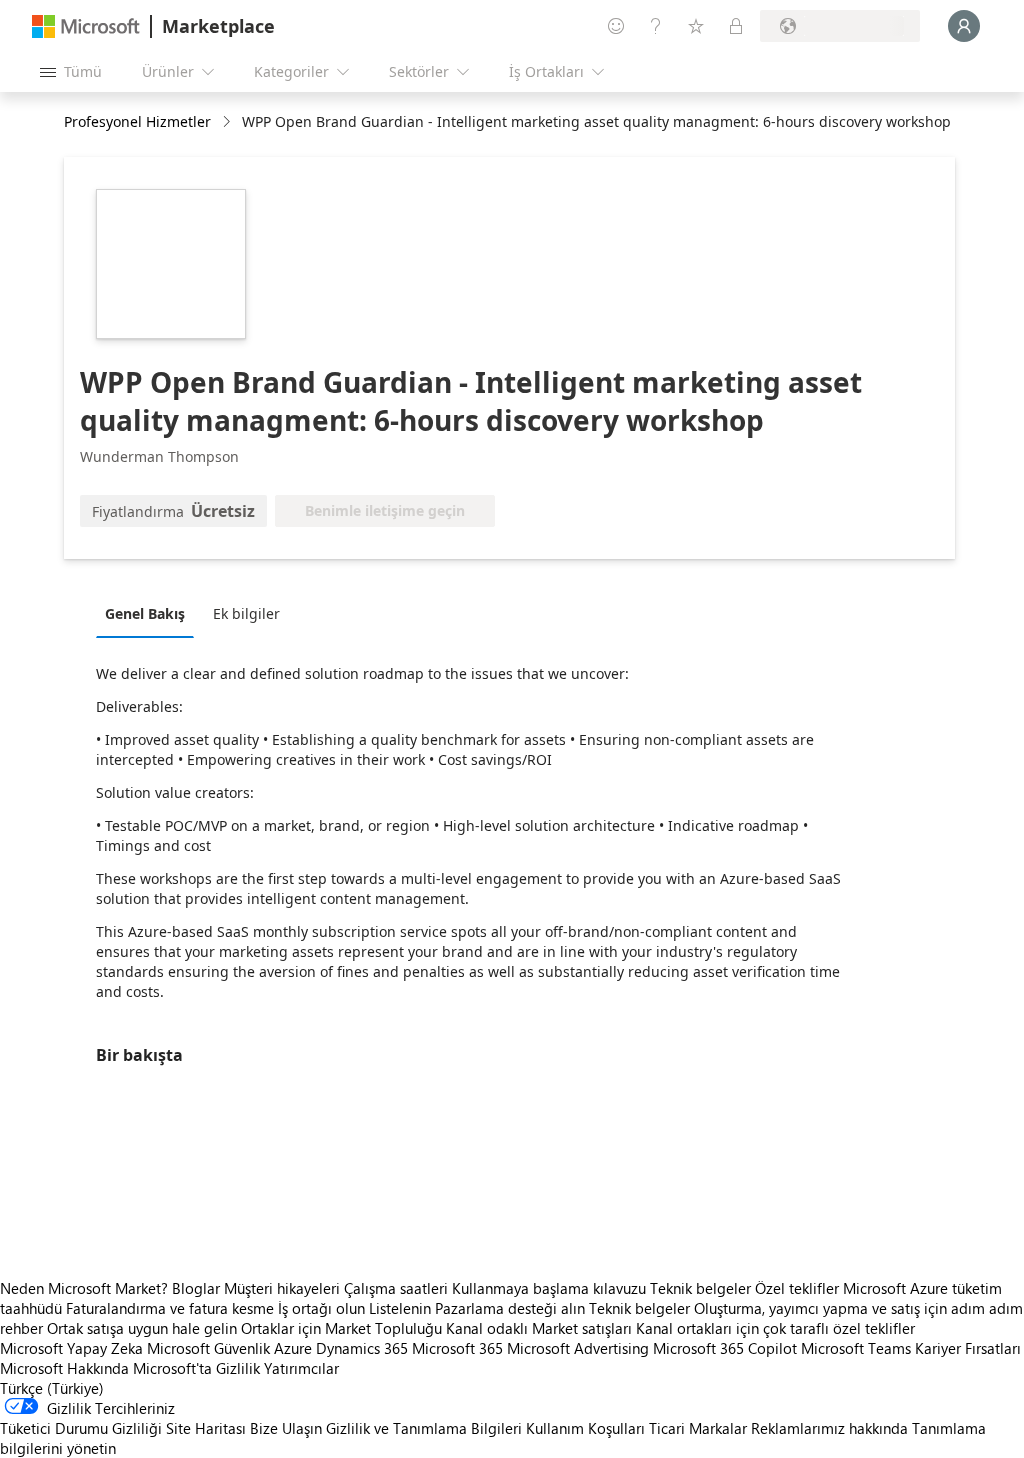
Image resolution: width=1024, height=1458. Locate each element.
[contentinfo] (228, 122)
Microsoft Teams (856, 1348)
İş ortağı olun (321, 1308)
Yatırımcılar (301, 1368)
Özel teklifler (797, 1288)
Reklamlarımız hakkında (829, 1428)
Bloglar (196, 1288)
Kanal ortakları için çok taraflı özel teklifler (775, 1328)
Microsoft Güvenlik (208, 1348)
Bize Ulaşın (286, 1428)
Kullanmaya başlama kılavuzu (549, 1288)
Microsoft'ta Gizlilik (196, 1368)
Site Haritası (206, 1428)
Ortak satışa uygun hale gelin (142, 1328)
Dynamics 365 (362, 1348)
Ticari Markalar (698, 1428)
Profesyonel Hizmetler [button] (137, 121)
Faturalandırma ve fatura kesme (170, 1308)
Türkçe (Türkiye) (52, 1388)
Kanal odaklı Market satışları (539, 1328)
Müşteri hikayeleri (282, 1288)
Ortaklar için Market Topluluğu (341, 1328)
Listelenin (400, 1308)
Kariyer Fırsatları (968, 1348)
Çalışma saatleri (396, 1288)
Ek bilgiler (246, 613)
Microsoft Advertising (578, 1348)
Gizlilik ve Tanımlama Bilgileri (424, 1428)
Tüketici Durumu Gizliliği (81, 1428)
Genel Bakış (145, 613)
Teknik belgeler (700, 1288)
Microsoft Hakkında (64, 1368)
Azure (293, 1348)
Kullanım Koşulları (585, 1428)
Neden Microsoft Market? (84, 1288)
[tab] (150, 613)
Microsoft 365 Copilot (725, 1348)
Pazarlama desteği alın (510, 1308)
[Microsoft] (86, 26)
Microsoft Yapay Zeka (71, 1348)
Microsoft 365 (457, 1348)
